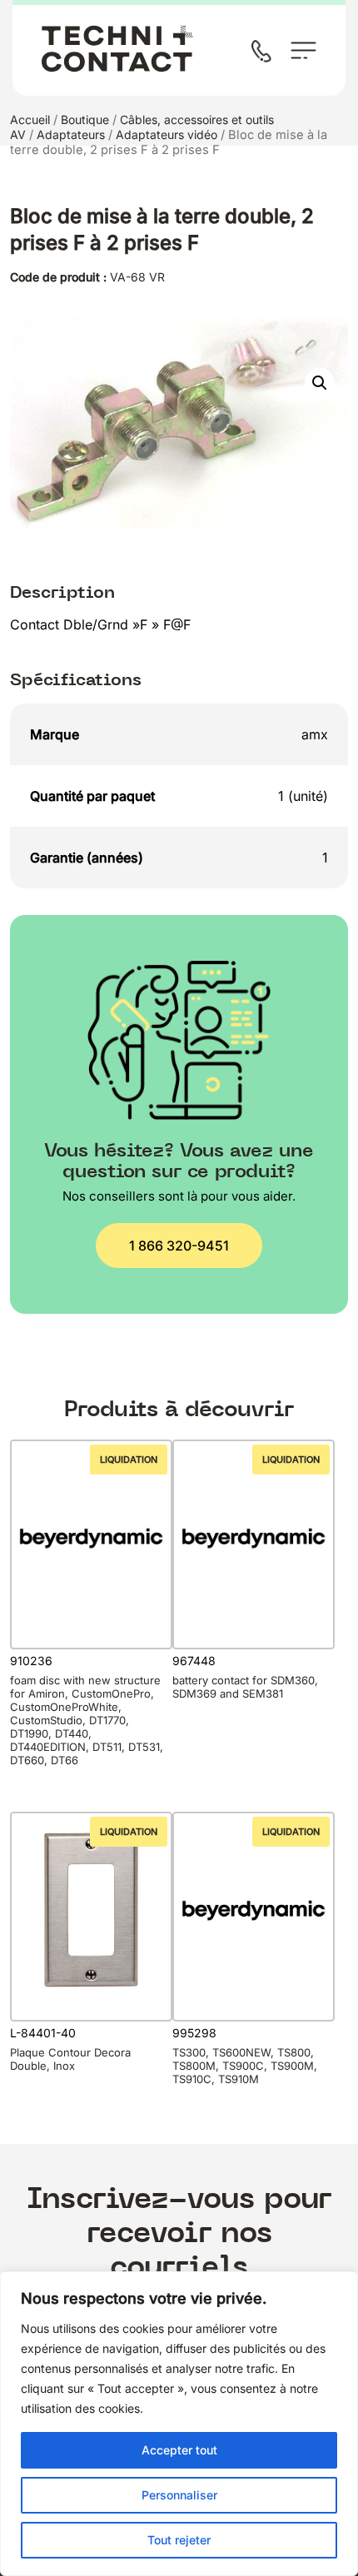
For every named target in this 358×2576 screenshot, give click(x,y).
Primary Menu (303, 50)
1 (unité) (303, 796)
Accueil (30, 119)
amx (315, 734)
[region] (179, 2424)
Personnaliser (179, 2495)
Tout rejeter (179, 2540)
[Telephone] (265, 53)
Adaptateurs (71, 134)
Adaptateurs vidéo (167, 134)
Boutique (85, 119)
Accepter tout (179, 2450)
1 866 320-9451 (179, 1246)
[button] (320, 383)
